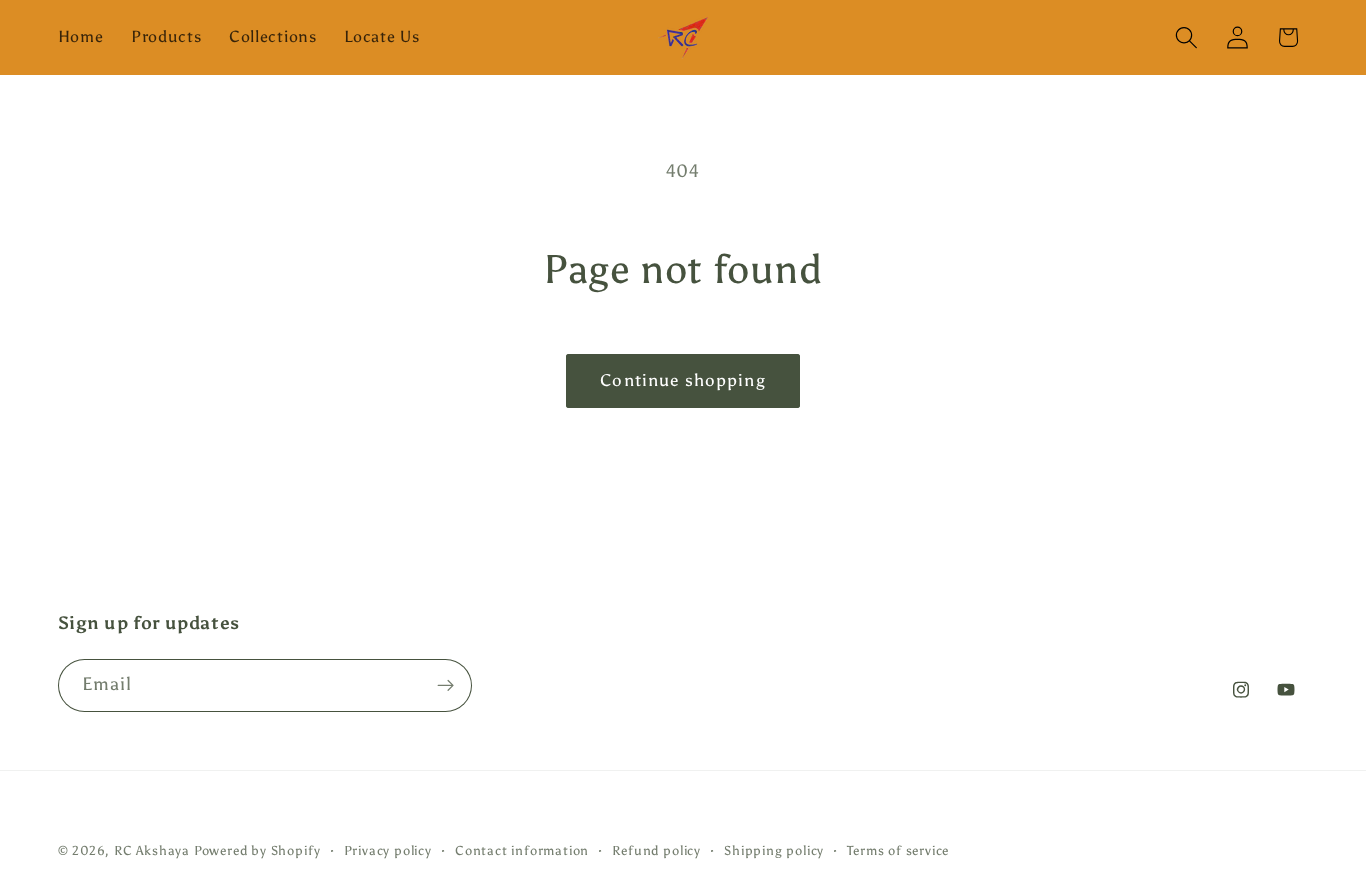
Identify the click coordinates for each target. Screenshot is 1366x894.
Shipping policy (774, 850)
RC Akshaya (152, 850)
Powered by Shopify (257, 850)
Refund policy (656, 850)
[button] (1186, 37)
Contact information (522, 850)
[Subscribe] (445, 686)
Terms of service (898, 850)
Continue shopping (683, 380)
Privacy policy (388, 850)
